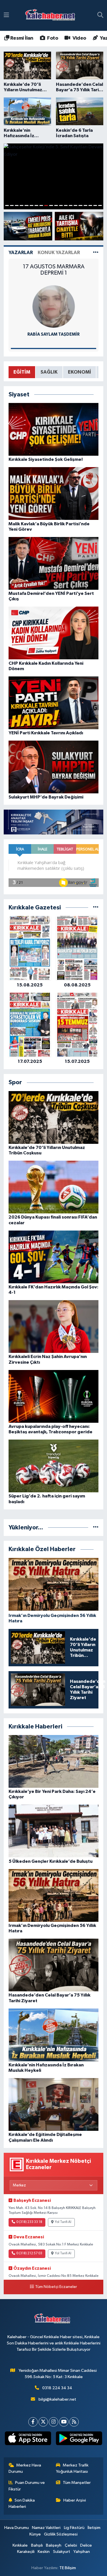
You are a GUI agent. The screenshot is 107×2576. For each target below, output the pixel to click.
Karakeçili (26, 2552)
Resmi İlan (21, 38)
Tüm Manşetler (77, 2483)
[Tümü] (96, 908)
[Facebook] (33, 2422)
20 (100, 205)
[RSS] (74, 2422)
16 (80, 205)
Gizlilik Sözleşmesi (61, 2534)
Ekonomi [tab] (79, 372)
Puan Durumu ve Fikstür (27, 2486)
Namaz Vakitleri (46, 2528)
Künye (35, 2534)
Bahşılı (37, 2545)
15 (75, 205)
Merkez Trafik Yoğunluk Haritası (72, 2468)
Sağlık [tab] (49, 372)
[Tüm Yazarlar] (96, 253)
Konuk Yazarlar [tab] (59, 253)
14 (71, 205)
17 (85, 205)
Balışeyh (54, 2545)
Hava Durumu (17, 2528)
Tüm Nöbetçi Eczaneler (56, 2287)
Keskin (44, 2552)
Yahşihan (82, 2552)
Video (79, 38)
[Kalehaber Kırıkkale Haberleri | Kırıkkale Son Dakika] (52, 16)
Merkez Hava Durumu (25, 2468)
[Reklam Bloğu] (53, 822)
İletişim (94, 2528)
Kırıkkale (20, 2545)
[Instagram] (53, 2422)
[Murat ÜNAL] (54, 306)
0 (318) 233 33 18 (29, 2222)
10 (51, 205)
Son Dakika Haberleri (22, 2503)
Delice (86, 2545)
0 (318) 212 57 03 (29, 2253)
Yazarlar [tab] (21, 253)
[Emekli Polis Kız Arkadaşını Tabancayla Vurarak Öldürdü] (28, 226)
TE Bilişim (68, 2568)
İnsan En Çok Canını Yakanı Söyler (53, 270)
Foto (52, 38)
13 (66, 205)
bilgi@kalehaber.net (57, 2399)
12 (61, 205)
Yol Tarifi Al (63, 2222)
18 (90, 205)
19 (95, 205)
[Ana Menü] (6, 15)
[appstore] (28, 2440)
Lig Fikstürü (74, 2528)
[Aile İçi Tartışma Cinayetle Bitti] (79, 226)
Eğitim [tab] (22, 372)
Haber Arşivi (75, 2500)
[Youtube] (64, 2422)
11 (56, 205)
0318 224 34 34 (57, 2388)
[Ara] (100, 15)
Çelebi (71, 2545)
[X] (43, 2422)
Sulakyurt (62, 2552)
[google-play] (79, 2440)
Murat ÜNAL (53, 334)
